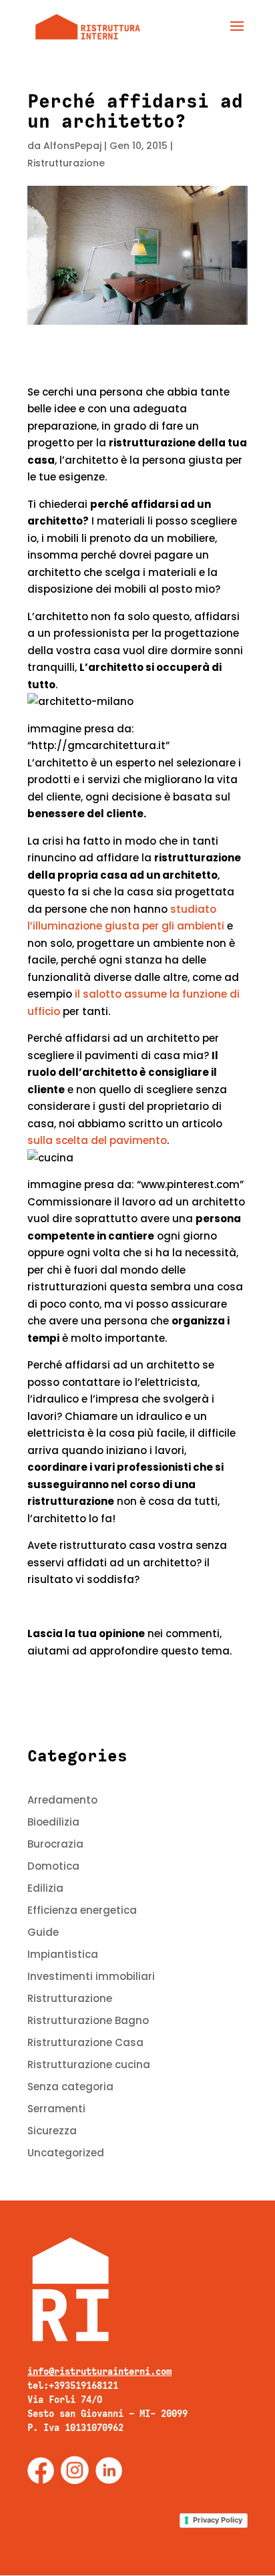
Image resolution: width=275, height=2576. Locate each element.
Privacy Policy (218, 2520)
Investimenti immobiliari (91, 1976)
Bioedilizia (53, 1822)
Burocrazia (55, 1844)
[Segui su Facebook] (41, 2470)
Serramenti (56, 2109)
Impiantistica (63, 1954)
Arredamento (62, 1800)
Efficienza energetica (82, 1910)
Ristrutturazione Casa (85, 2042)
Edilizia (45, 1888)
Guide (43, 1932)
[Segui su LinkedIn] (109, 2470)
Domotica (53, 1866)
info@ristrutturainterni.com (99, 2372)
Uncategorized (66, 2153)
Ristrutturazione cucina (89, 2064)
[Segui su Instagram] (75, 2470)
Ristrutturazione (66, 163)
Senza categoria (70, 2087)
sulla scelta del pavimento (97, 1140)
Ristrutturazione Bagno (88, 2020)
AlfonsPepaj (72, 146)
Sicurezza (52, 2131)
